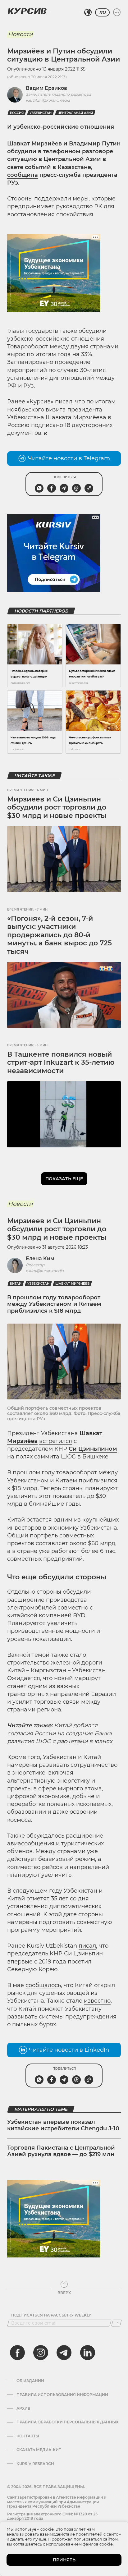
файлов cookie (98, 2544)
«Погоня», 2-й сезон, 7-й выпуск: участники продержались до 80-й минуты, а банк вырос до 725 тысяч (59, 935)
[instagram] (41, 2353)
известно (97, 2001)
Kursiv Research (35, 2464)
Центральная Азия (75, 113)
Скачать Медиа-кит (39, 2450)
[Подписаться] (117, 2323)
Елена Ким (40, 1258)
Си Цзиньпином (93, 1449)
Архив (23, 2408)
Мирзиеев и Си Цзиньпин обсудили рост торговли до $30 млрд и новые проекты (57, 807)
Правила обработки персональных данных (67, 2422)
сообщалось (43, 1985)
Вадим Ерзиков (46, 88)
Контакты (28, 2436)
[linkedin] (87, 2353)
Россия (17, 113)
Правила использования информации (62, 2395)
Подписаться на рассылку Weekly (51, 2315)
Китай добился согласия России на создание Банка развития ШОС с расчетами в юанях (60, 1733)
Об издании (30, 2381)
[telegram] (64, 2353)
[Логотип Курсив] (27, 11)
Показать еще (64, 1179)
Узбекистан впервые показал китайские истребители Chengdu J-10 (63, 2125)
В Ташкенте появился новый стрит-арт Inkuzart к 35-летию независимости (61, 1063)
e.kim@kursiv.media (45, 1271)
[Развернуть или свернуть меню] (117, 12)
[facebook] (17, 2353)
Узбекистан (41, 113)
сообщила (23, 175)
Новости (20, 34)
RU (102, 12)
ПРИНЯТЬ (64, 2560)
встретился (56, 1441)
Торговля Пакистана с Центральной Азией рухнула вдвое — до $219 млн (61, 2151)
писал (87, 1946)
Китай (16, 1284)
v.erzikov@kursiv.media (48, 100)
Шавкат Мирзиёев (72, 1284)
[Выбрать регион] (88, 12)
